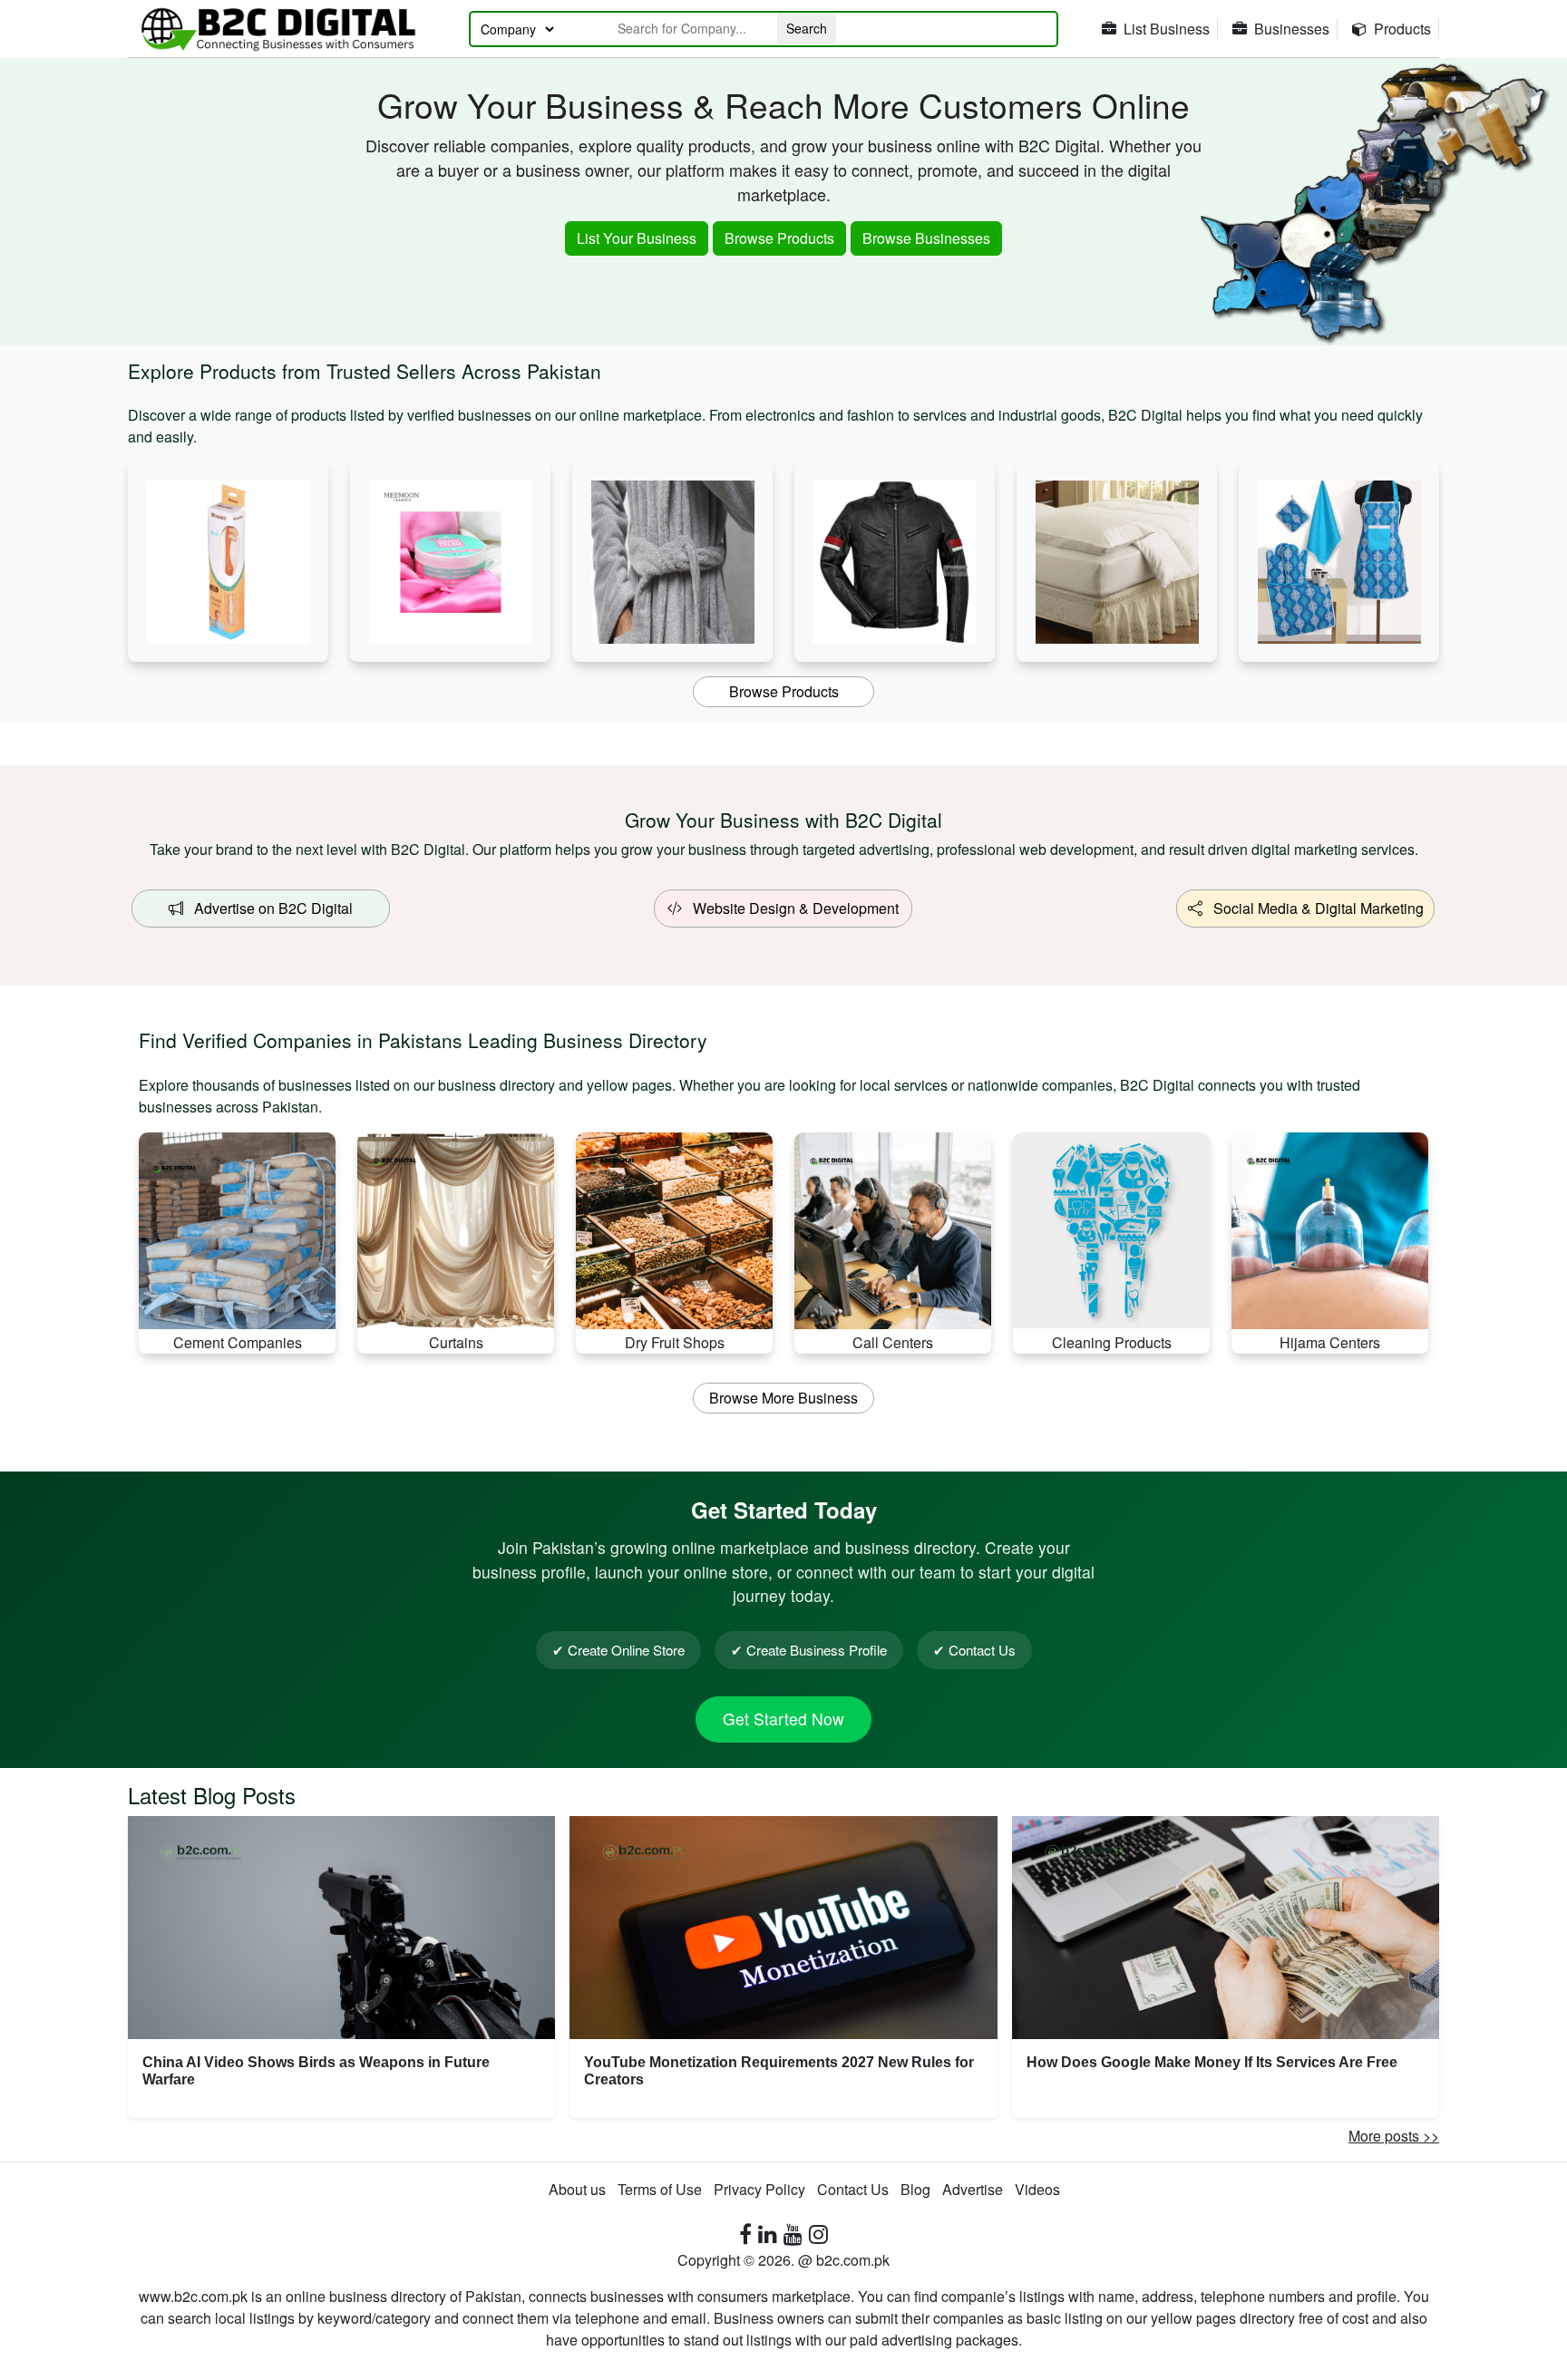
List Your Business (637, 238)
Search (807, 28)
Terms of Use (660, 2189)
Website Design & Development (790, 908)
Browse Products (779, 238)
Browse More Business (783, 1398)
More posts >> (1394, 2136)
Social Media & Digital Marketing (1313, 908)
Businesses (1292, 29)
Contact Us (853, 2189)
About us (577, 2189)
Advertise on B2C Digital (268, 908)
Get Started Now (783, 1719)
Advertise (973, 2189)
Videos (1037, 2189)
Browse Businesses (926, 238)
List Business (1167, 29)
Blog (915, 2189)
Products (1402, 29)
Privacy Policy (759, 2189)
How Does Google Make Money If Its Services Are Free (1212, 2062)
